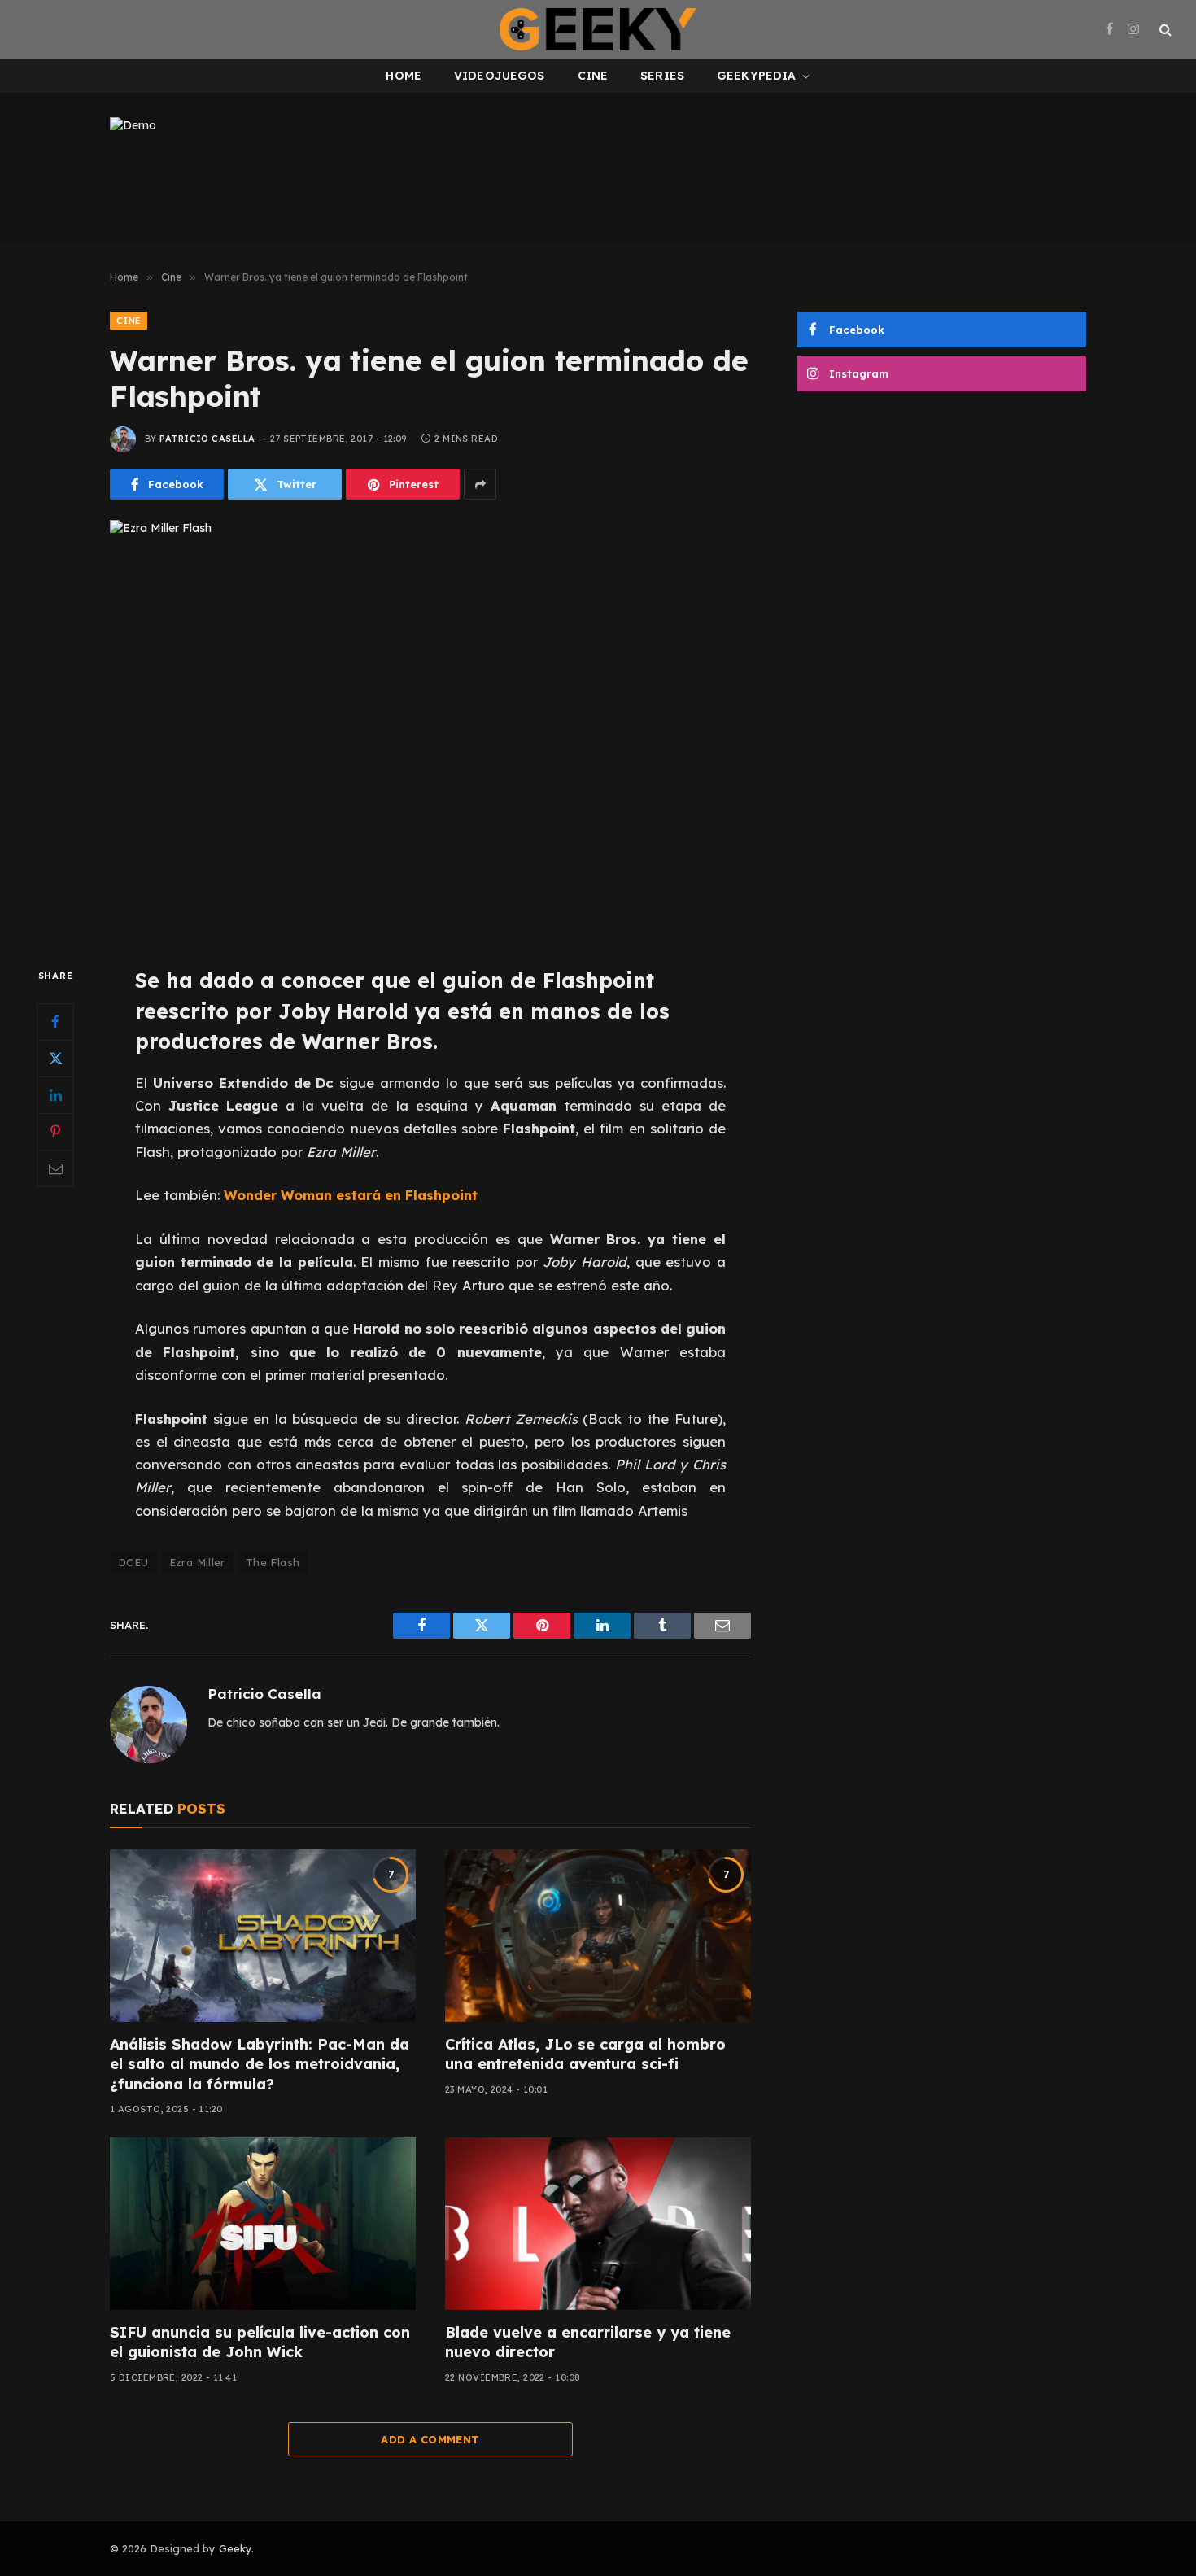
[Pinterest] (55, 1132)
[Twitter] (55, 1059)
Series (662, 76)
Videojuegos (500, 76)
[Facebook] (55, 1022)
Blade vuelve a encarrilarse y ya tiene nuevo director (588, 2342)
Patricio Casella (207, 439)
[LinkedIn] (55, 1095)
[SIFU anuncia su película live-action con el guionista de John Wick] (263, 2224)
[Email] (55, 1168)
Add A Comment (430, 2439)
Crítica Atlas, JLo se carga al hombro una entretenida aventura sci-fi (585, 2054)
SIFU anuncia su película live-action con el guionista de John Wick (260, 2342)
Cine (593, 76)
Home (404, 76)
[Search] (1164, 30)
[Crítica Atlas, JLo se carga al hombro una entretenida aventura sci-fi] (598, 1936)
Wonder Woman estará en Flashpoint (351, 1195)
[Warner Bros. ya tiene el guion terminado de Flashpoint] (430, 729)
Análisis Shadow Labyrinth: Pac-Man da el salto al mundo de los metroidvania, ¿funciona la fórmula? (260, 2064)
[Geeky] (598, 29)
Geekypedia (756, 76)
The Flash (273, 1562)
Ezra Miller (197, 1562)
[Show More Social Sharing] (480, 484)
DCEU (133, 1562)
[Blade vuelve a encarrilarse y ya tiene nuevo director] (598, 2224)
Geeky (235, 2548)
